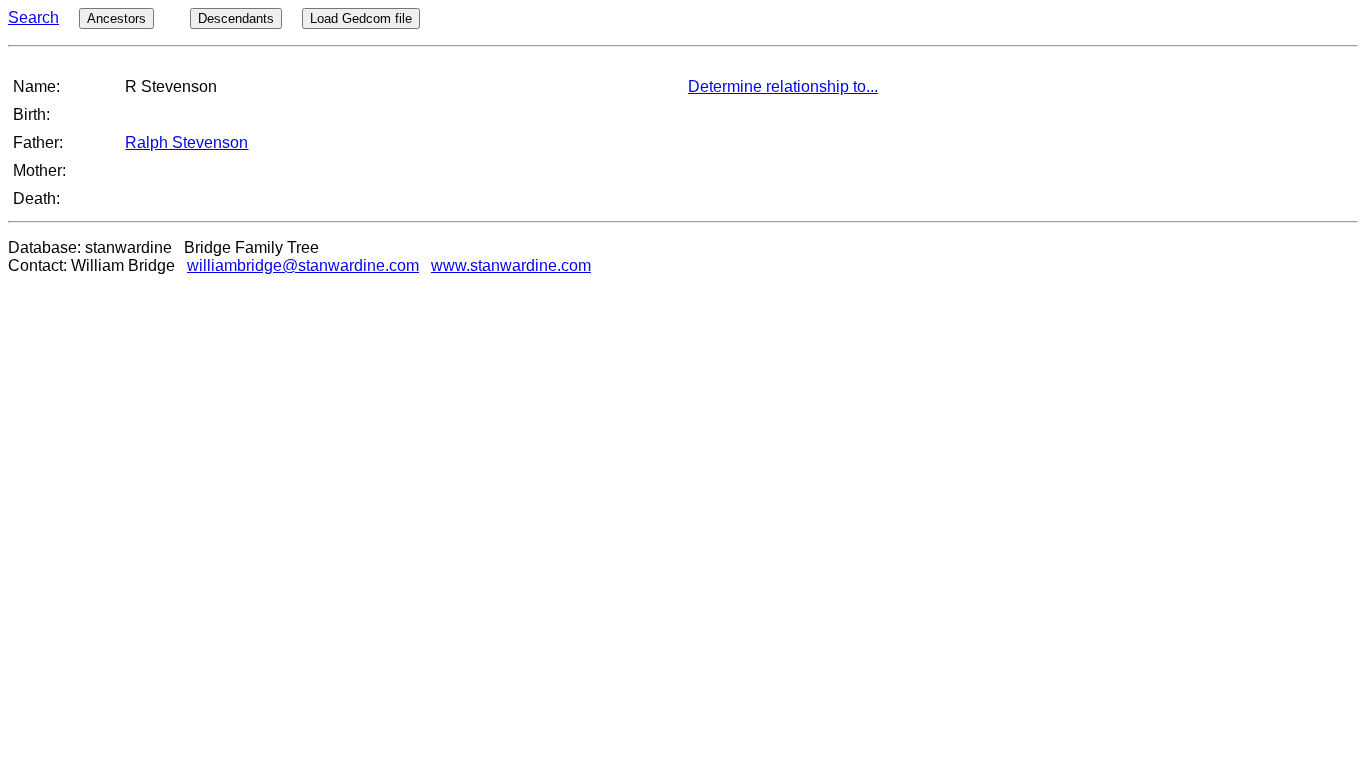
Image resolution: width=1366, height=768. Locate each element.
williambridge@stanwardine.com (303, 265)
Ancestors (116, 18)
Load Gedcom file (361, 18)
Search (33, 17)
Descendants (236, 18)
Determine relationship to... (783, 86)
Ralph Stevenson (186, 142)
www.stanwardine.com (511, 265)
